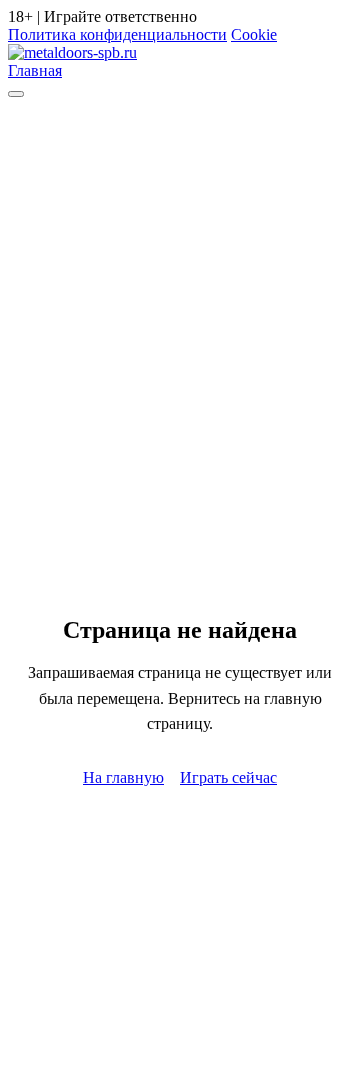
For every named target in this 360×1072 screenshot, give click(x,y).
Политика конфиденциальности (117, 34)
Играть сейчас (228, 777)
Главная (35, 70)
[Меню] (16, 94)
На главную (123, 777)
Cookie (254, 34)
